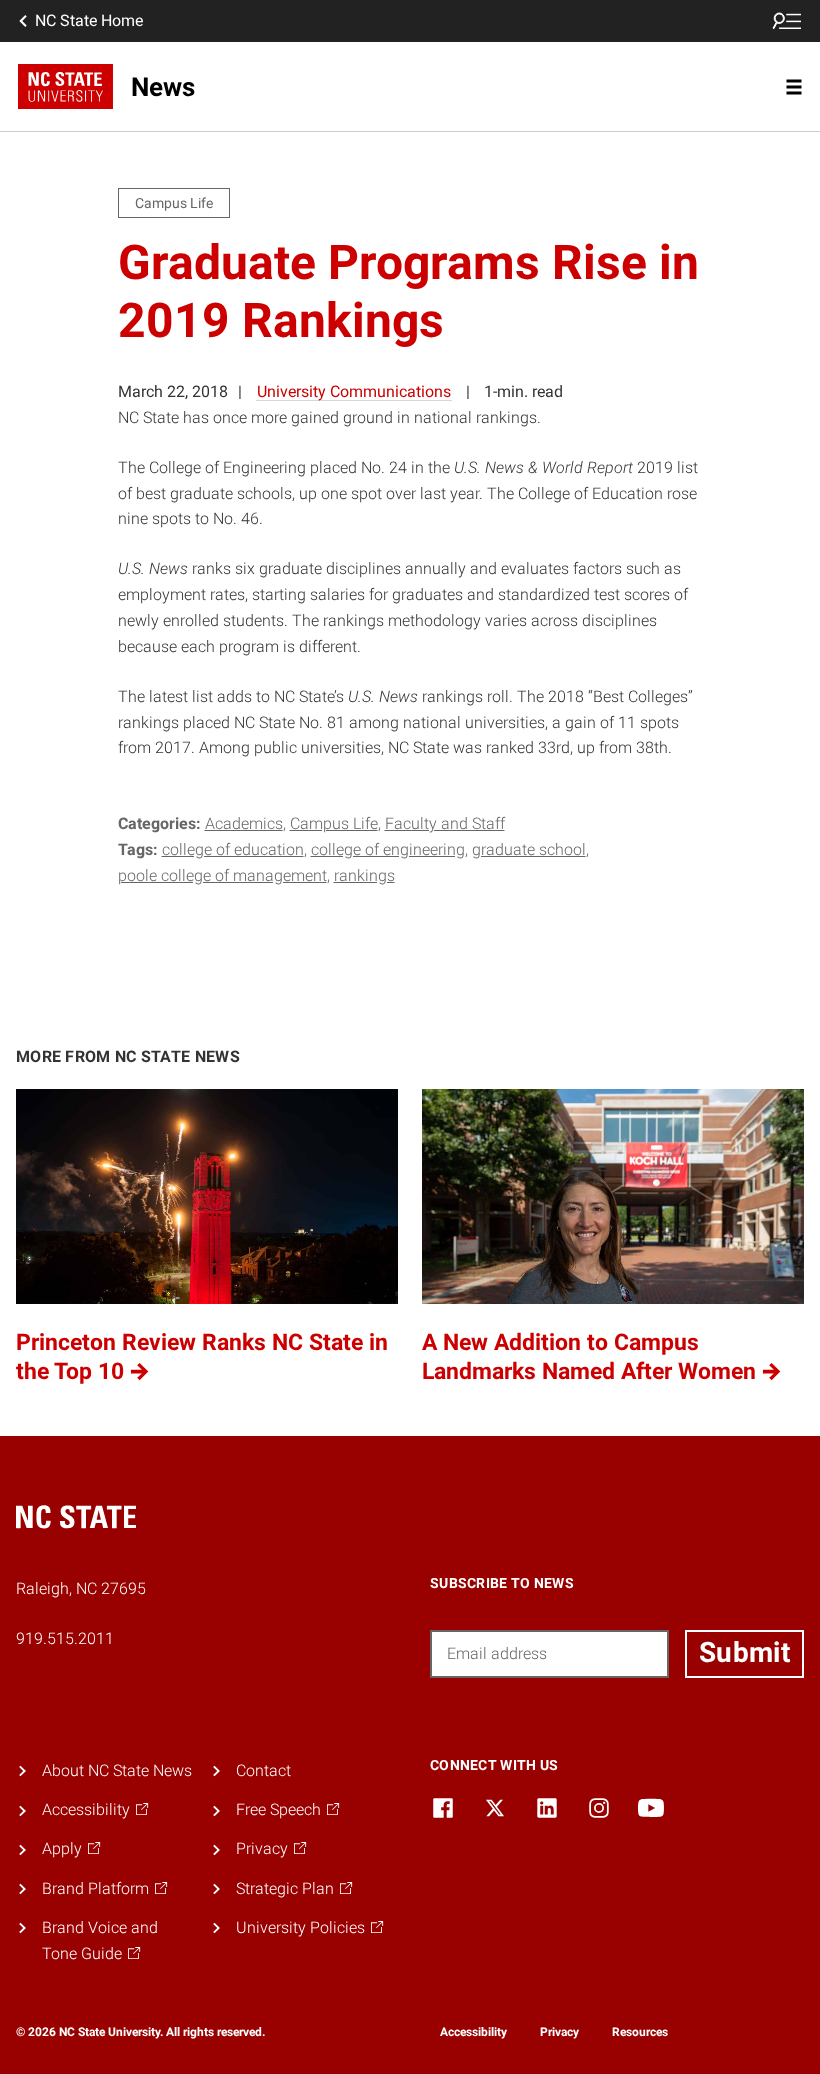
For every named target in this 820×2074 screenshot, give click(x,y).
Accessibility (473, 2032)
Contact (263, 1770)
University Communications (354, 391)
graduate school (529, 849)
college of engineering (388, 849)
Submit (744, 1652)
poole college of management (222, 875)
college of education (233, 849)
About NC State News (117, 1770)
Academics (244, 823)
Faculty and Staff (445, 823)
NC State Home (89, 20)
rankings (364, 875)
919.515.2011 (65, 1638)
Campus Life (334, 823)
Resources (640, 2032)
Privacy (559, 2032)
